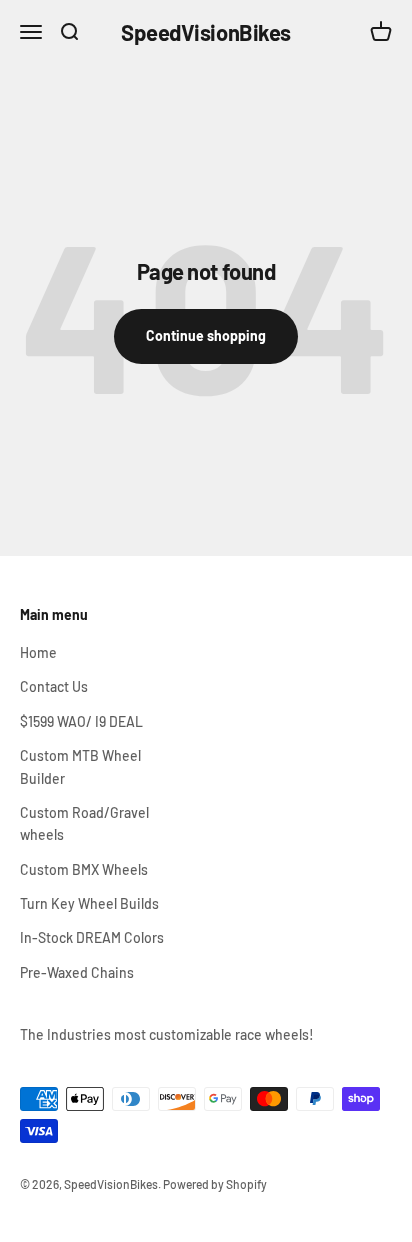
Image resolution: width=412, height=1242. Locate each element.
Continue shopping (206, 335)
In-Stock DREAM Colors (92, 937)
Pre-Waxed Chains (77, 972)
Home (38, 652)
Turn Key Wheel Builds (89, 903)
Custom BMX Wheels (84, 869)
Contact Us (54, 686)
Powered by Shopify (215, 1184)
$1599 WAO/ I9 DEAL (81, 721)
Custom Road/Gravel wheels (84, 823)
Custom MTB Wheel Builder (80, 766)
